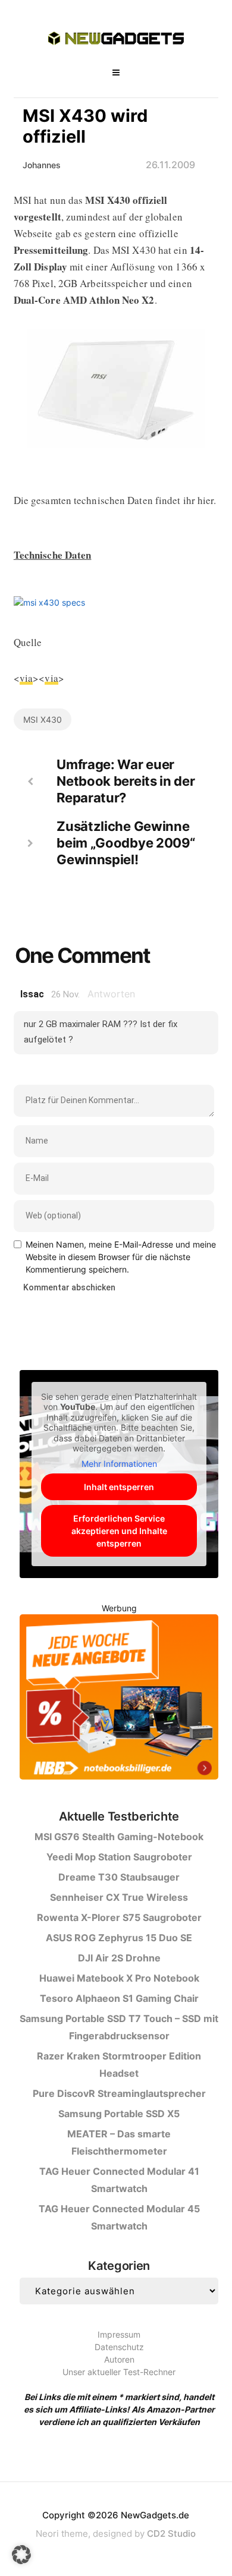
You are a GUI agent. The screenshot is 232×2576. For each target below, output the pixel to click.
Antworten (111, 994)
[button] (21, 2555)
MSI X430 (43, 719)
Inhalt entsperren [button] (119, 1487)
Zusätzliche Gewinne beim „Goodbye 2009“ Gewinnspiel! (126, 843)
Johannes (42, 165)
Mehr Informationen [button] (119, 1464)
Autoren (119, 2359)
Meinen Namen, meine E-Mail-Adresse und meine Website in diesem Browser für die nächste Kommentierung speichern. (121, 1257)
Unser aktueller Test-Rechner (119, 2372)
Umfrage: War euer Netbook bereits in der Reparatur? (126, 781)
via (26, 678)
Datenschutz (119, 2347)
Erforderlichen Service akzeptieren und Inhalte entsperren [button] (119, 1531)
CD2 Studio (171, 2534)
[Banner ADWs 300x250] (119, 1699)
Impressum (119, 2334)
